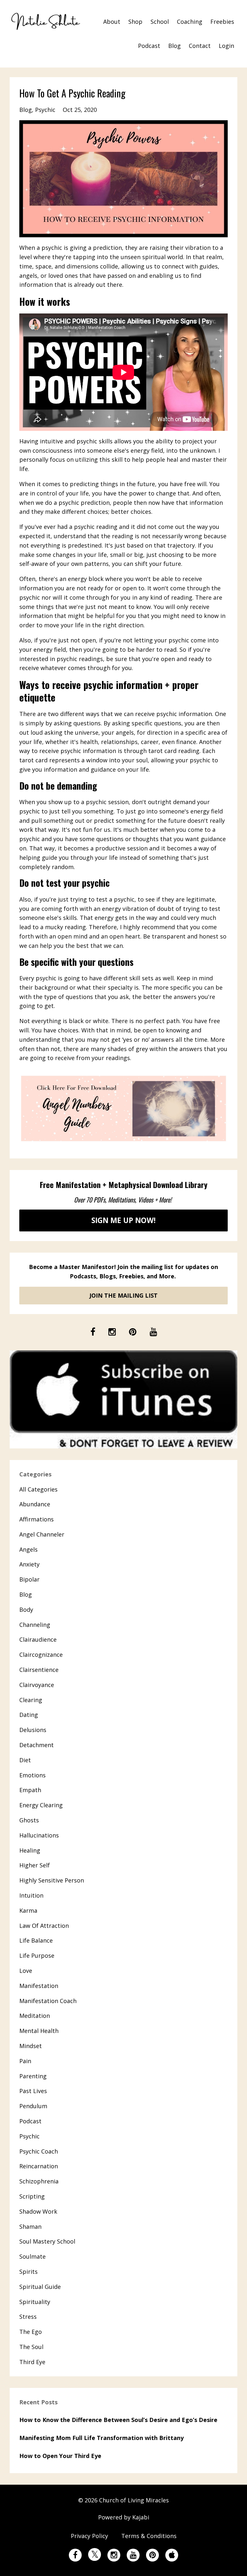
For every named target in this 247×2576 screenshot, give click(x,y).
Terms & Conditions (149, 2536)
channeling (35, 1625)
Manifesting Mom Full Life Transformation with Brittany (101, 2438)
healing (30, 1850)
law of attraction (44, 1926)
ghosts (29, 1820)
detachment (37, 1745)
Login (226, 46)
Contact (200, 46)
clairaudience (38, 1639)
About (112, 22)
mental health (39, 2031)
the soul (31, 2347)
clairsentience (39, 1670)
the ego (31, 2332)
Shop (135, 22)
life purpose (37, 1955)
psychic (45, 110)
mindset (31, 2046)
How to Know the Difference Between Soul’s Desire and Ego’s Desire (118, 2420)
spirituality (35, 2302)
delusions (33, 1730)
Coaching (190, 22)
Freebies (222, 22)
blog (26, 110)
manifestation (39, 1986)
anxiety (29, 1564)
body (26, 1610)
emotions (32, 1775)
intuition (31, 1895)
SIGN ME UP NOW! (123, 1220)
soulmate (32, 2256)
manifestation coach (48, 2001)
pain (25, 2061)
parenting (33, 2076)
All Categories (38, 1489)
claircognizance (41, 1655)
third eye (32, 2362)
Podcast (149, 46)
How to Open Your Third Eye (60, 2456)
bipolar (29, 1579)
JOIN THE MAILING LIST (123, 1295)
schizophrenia (39, 2181)
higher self (35, 1865)
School (160, 22)
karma (28, 1910)
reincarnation (39, 2166)
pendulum (33, 2106)
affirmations (37, 1519)
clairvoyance (37, 1685)
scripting (32, 2196)
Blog (174, 46)
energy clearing (41, 1805)
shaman (30, 2227)
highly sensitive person (52, 1880)
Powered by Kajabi (124, 2517)
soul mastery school (47, 2241)
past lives (33, 2091)
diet (25, 1760)
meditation (35, 2016)
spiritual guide (40, 2287)
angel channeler (42, 1534)
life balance (36, 1940)
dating (29, 1715)
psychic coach (39, 2151)
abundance (35, 1504)
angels (28, 1549)
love (26, 1971)
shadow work (38, 2211)
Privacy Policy (89, 2536)
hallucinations (39, 1835)
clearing (31, 1700)
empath (30, 1790)
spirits (28, 2272)
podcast (30, 2121)
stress (28, 2317)
